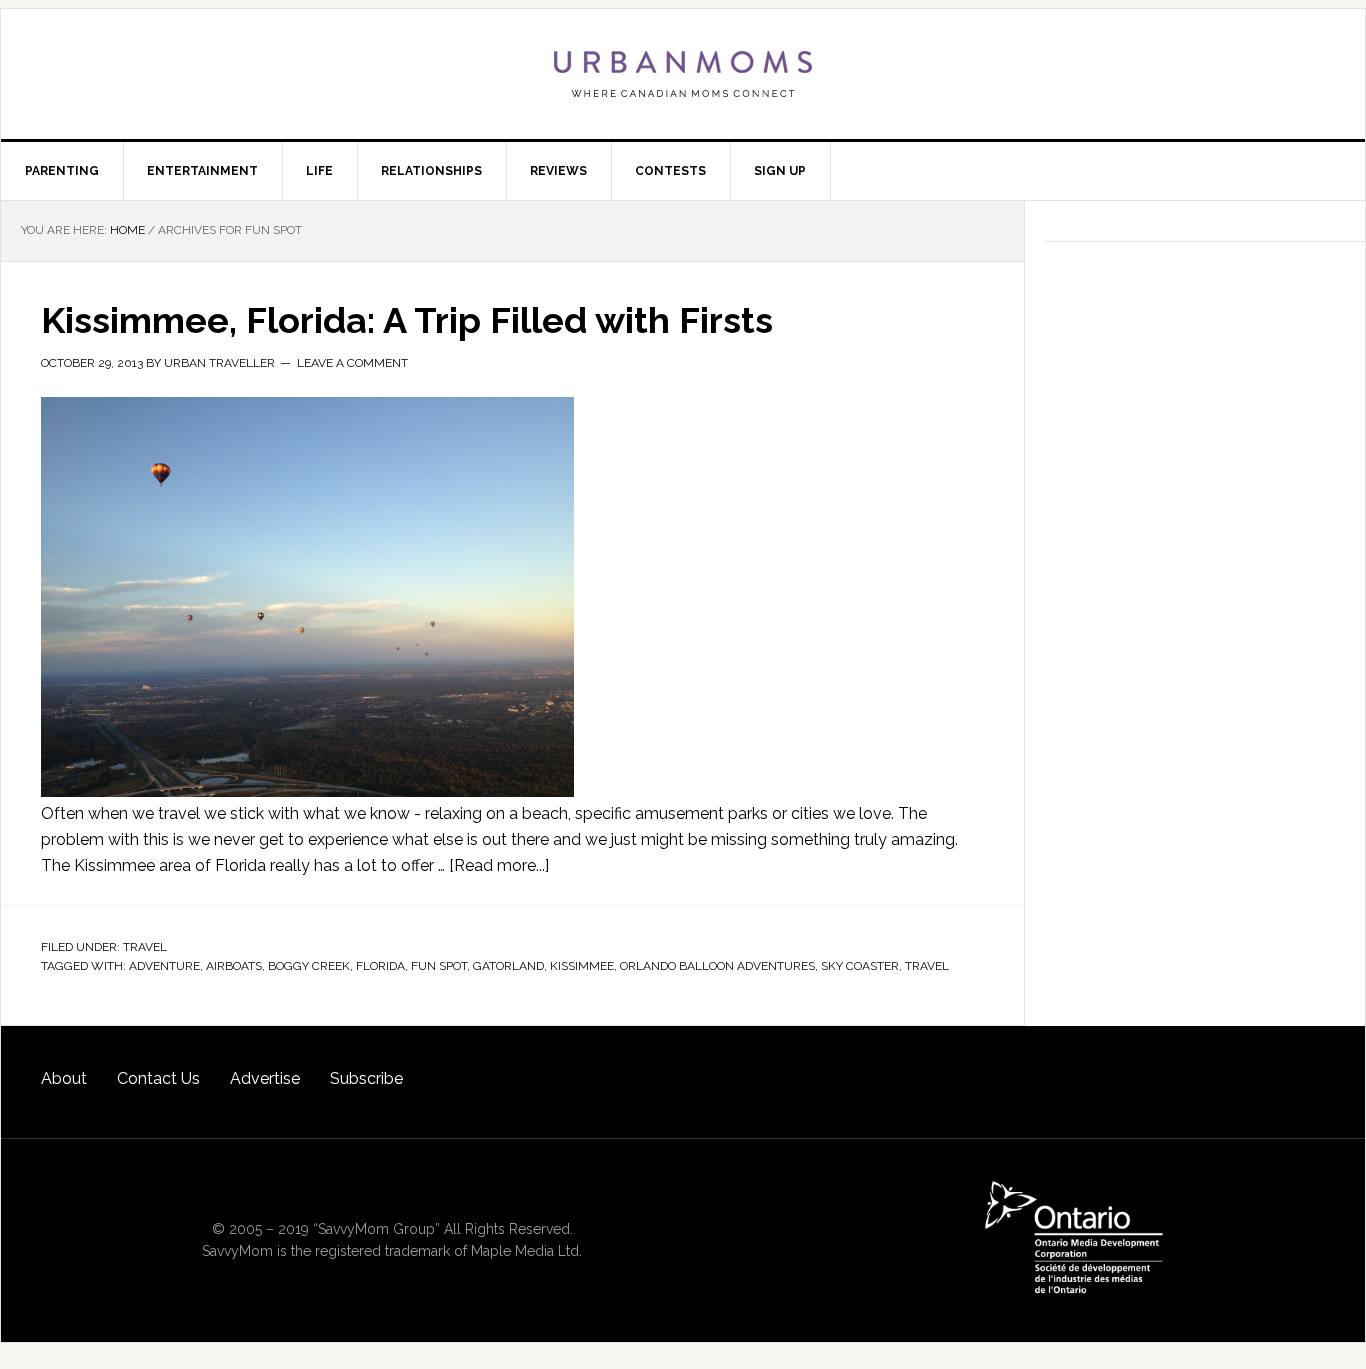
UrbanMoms (683, 74)
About (64, 1078)
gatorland (508, 966)
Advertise (265, 1078)
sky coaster (860, 966)
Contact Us (158, 1078)
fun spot (439, 966)
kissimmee (582, 966)
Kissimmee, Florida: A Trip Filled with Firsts (407, 320)
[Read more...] (499, 865)
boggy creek (309, 966)
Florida (380, 966)
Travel (145, 947)
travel (927, 966)
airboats (234, 966)
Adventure (164, 966)
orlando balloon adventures (717, 966)
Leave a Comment (352, 363)
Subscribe (366, 1078)
